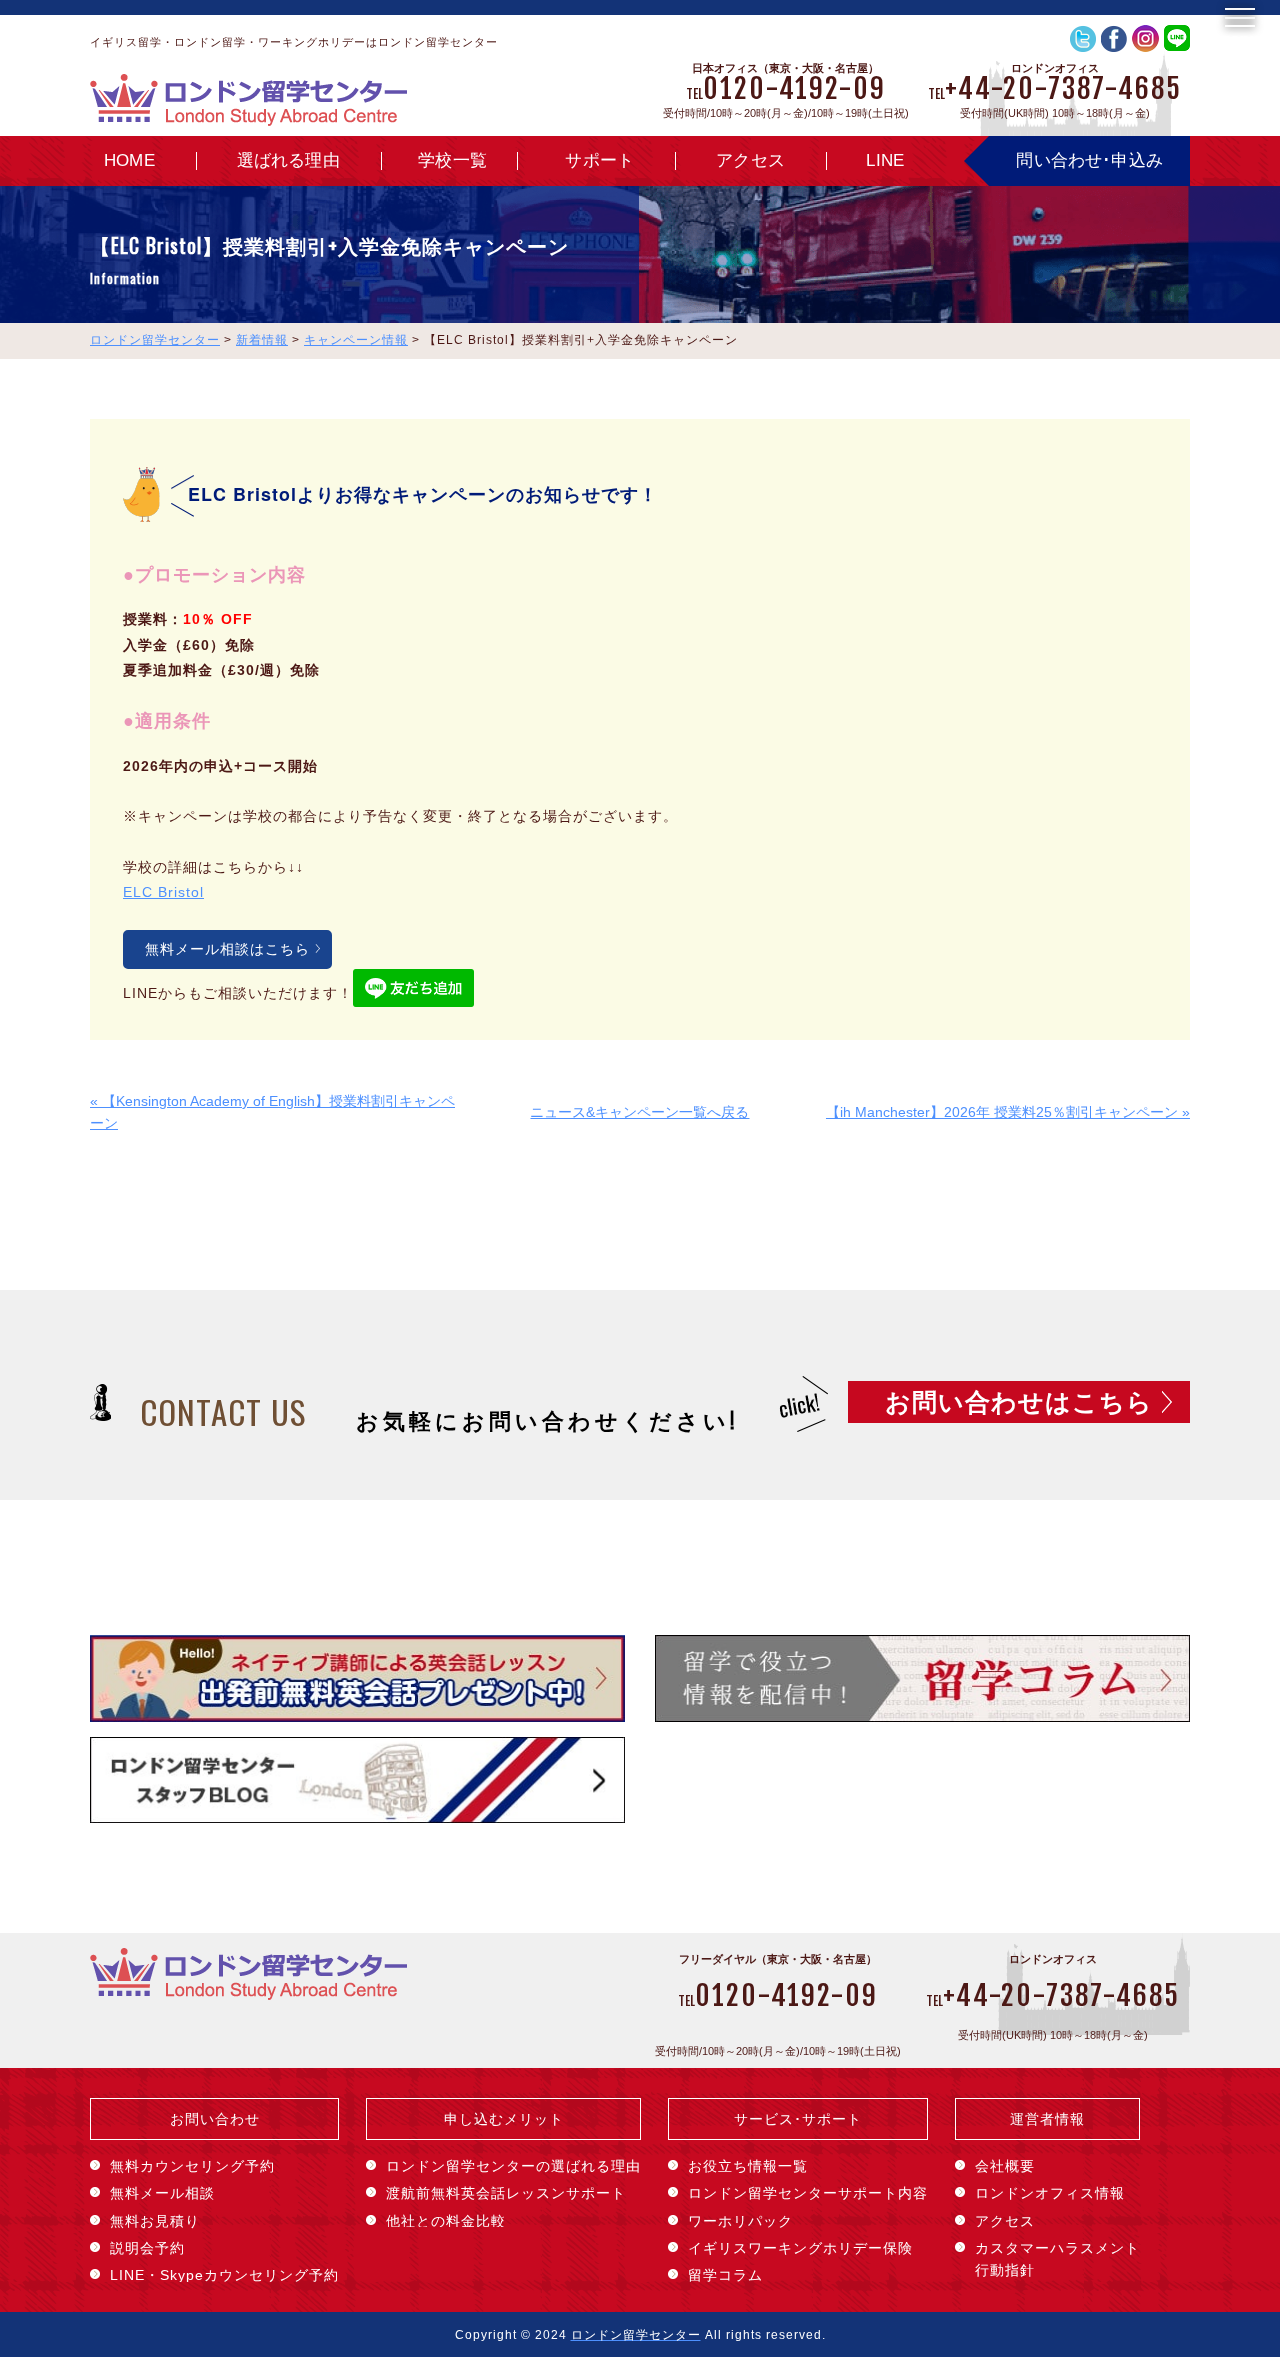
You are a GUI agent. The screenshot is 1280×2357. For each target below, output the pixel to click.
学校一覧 (452, 160)
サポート (599, 160)
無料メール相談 (162, 2193)
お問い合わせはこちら (1019, 1402)
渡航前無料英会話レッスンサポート (506, 2193)
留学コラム (725, 2275)
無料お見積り (155, 2221)
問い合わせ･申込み (1089, 160)
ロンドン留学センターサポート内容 (808, 2193)
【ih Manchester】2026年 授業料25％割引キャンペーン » (1008, 1112)
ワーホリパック (740, 2221)
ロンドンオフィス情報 (1050, 2193)
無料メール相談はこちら (227, 949)
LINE (885, 160)
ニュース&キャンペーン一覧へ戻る (639, 1112)
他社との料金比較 (446, 2221)
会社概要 (1005, 2166)
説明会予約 (147, 2248)
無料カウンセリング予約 (192, 2166)
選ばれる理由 (288, 160)
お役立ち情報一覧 (748, 2166)
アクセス (750, 160)
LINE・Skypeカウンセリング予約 (224, 2275)
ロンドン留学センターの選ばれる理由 (513, 2166)
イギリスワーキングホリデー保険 (800, 2248)
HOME (129, 160)
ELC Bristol (163, 892)
